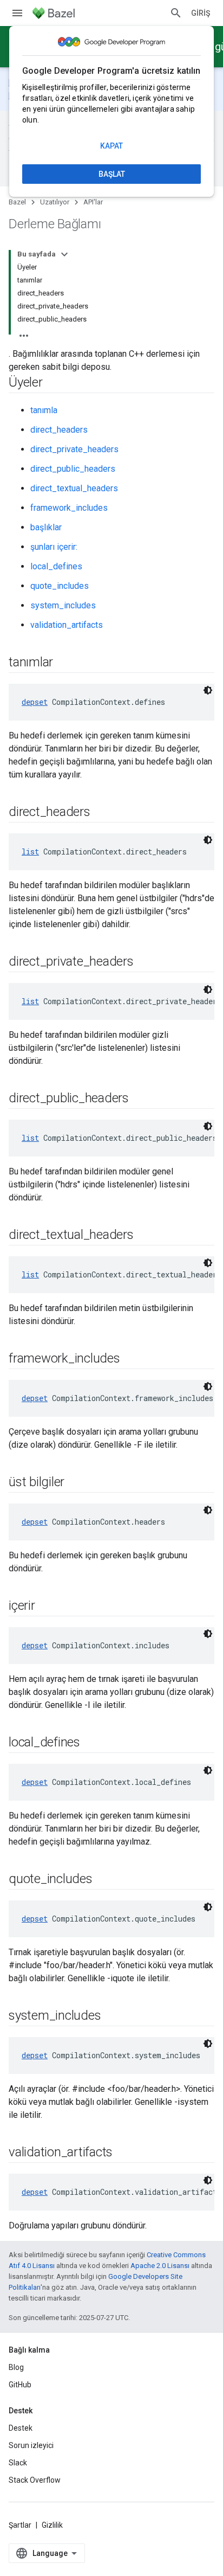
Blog (16, 2367)
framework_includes (69, 508)
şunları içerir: (54, 547)
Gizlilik (52, 2525)
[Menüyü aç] (17, 13)
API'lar (93, 202)
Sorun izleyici (31, 2445)
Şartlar (20, 2525)
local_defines (56, 566)
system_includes (63, 605)
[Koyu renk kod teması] (208, 690)
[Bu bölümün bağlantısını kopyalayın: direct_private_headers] (145, 962)
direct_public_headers (73, 469)
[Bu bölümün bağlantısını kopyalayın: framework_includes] (131, 1359)
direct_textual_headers (74, 488)
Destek (21, 2428)
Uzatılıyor (55, 202)
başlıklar (46, 527)
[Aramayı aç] (176, 13)
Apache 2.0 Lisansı (160, 2266)
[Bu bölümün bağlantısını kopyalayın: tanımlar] (64, 663)
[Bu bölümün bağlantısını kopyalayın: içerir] (46, 1607)
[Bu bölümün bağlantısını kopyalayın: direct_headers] (101, 813)
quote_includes (60, 586)
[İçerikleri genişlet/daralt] (64, 254)
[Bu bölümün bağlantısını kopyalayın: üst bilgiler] (75, 1483)
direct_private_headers (74, 449)
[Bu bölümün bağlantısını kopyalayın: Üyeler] (54, 383)
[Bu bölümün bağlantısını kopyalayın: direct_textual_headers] (145, 1236)
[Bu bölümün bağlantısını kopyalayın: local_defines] (91, 1743)
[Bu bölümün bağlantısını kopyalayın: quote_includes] (103, 1880)
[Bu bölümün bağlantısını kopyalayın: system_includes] (111, 2016)
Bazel (17, 202)
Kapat (111, 146)
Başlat (112, 174)
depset (35, 702)
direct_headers (59, 430)
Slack (18, 2463)
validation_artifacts (67, 625)
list (30, 852)
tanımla (44, 410)
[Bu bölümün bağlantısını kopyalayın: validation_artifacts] (123, 2153)
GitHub (20, 2385)
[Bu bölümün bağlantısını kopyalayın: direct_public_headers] (140, 1099)
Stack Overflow (35, 2480)
